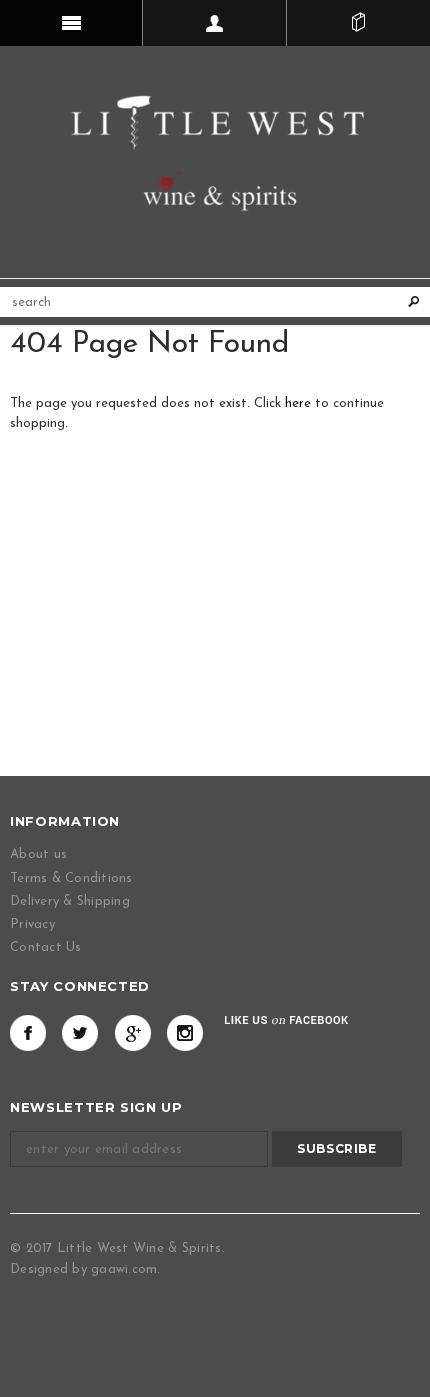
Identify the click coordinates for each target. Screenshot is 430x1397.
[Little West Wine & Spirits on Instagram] (185, 1033)
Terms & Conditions (71, 878)
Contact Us (46, 947)
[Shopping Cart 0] (358, 23)
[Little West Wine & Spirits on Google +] (133, 1033)
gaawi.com (124, 1269)
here (298, 403)
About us (38, 854)
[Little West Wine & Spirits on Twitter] (80, 1033)
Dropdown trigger (214, 23)
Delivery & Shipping (70, 901)
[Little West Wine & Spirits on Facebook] (28, 1033)
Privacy (32, 924)
